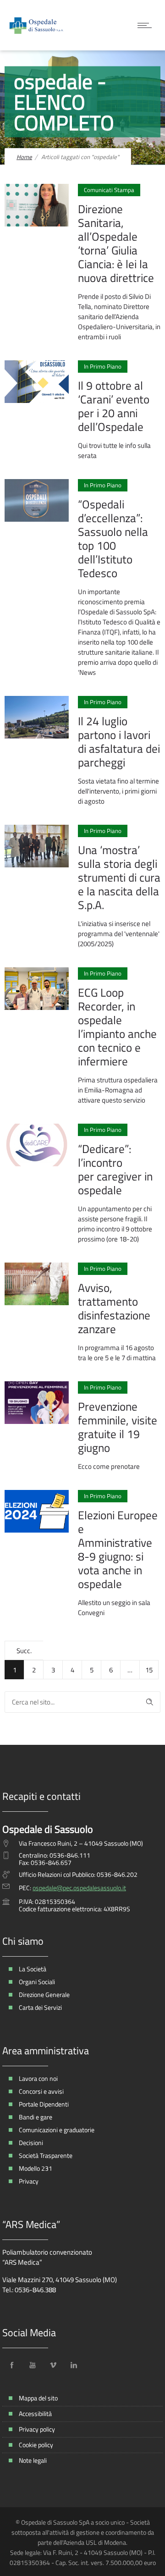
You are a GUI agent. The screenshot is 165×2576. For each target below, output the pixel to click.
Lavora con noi (38, 2078)
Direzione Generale (44, 1994)
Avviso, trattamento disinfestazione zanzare (114, 1308)
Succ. (24, 1651)
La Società (33, 1969)
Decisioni (31, 2143)
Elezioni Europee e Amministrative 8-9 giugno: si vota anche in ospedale (118, 1550)
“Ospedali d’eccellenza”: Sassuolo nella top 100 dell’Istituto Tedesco (113, 539)
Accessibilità (35, 2413)
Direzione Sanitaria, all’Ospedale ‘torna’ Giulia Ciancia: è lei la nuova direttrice (116, 243)
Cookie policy (36, 2445)
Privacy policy (37, 2429)
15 (149, 1670)
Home (24, 157)
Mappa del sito (38, 2398)
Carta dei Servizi (40, 2007)
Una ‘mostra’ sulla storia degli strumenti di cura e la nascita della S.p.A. (119, 877)
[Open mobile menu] (147, 25)
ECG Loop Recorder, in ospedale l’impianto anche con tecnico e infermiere (117, 1027)
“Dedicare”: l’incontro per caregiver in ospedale (115, 1169)
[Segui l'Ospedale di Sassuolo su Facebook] (12, 2365)
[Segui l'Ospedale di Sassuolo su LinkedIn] (74, 2365)
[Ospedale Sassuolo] (37, 25)
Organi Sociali (37, 1982)
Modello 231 (36, 2168)
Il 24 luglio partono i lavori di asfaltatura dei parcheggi (119, 742)
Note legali (33, 2460)
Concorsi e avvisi (41, 2091)
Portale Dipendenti (44, 2104)
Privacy (29, 2181)
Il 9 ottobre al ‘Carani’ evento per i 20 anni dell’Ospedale (114, 406)
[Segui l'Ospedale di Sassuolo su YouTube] (33, 2365)
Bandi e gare (36, 2117)
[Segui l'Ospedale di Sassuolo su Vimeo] (53, 2365)
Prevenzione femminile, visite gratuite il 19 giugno (118, 1427)
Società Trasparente (46, 2155)
